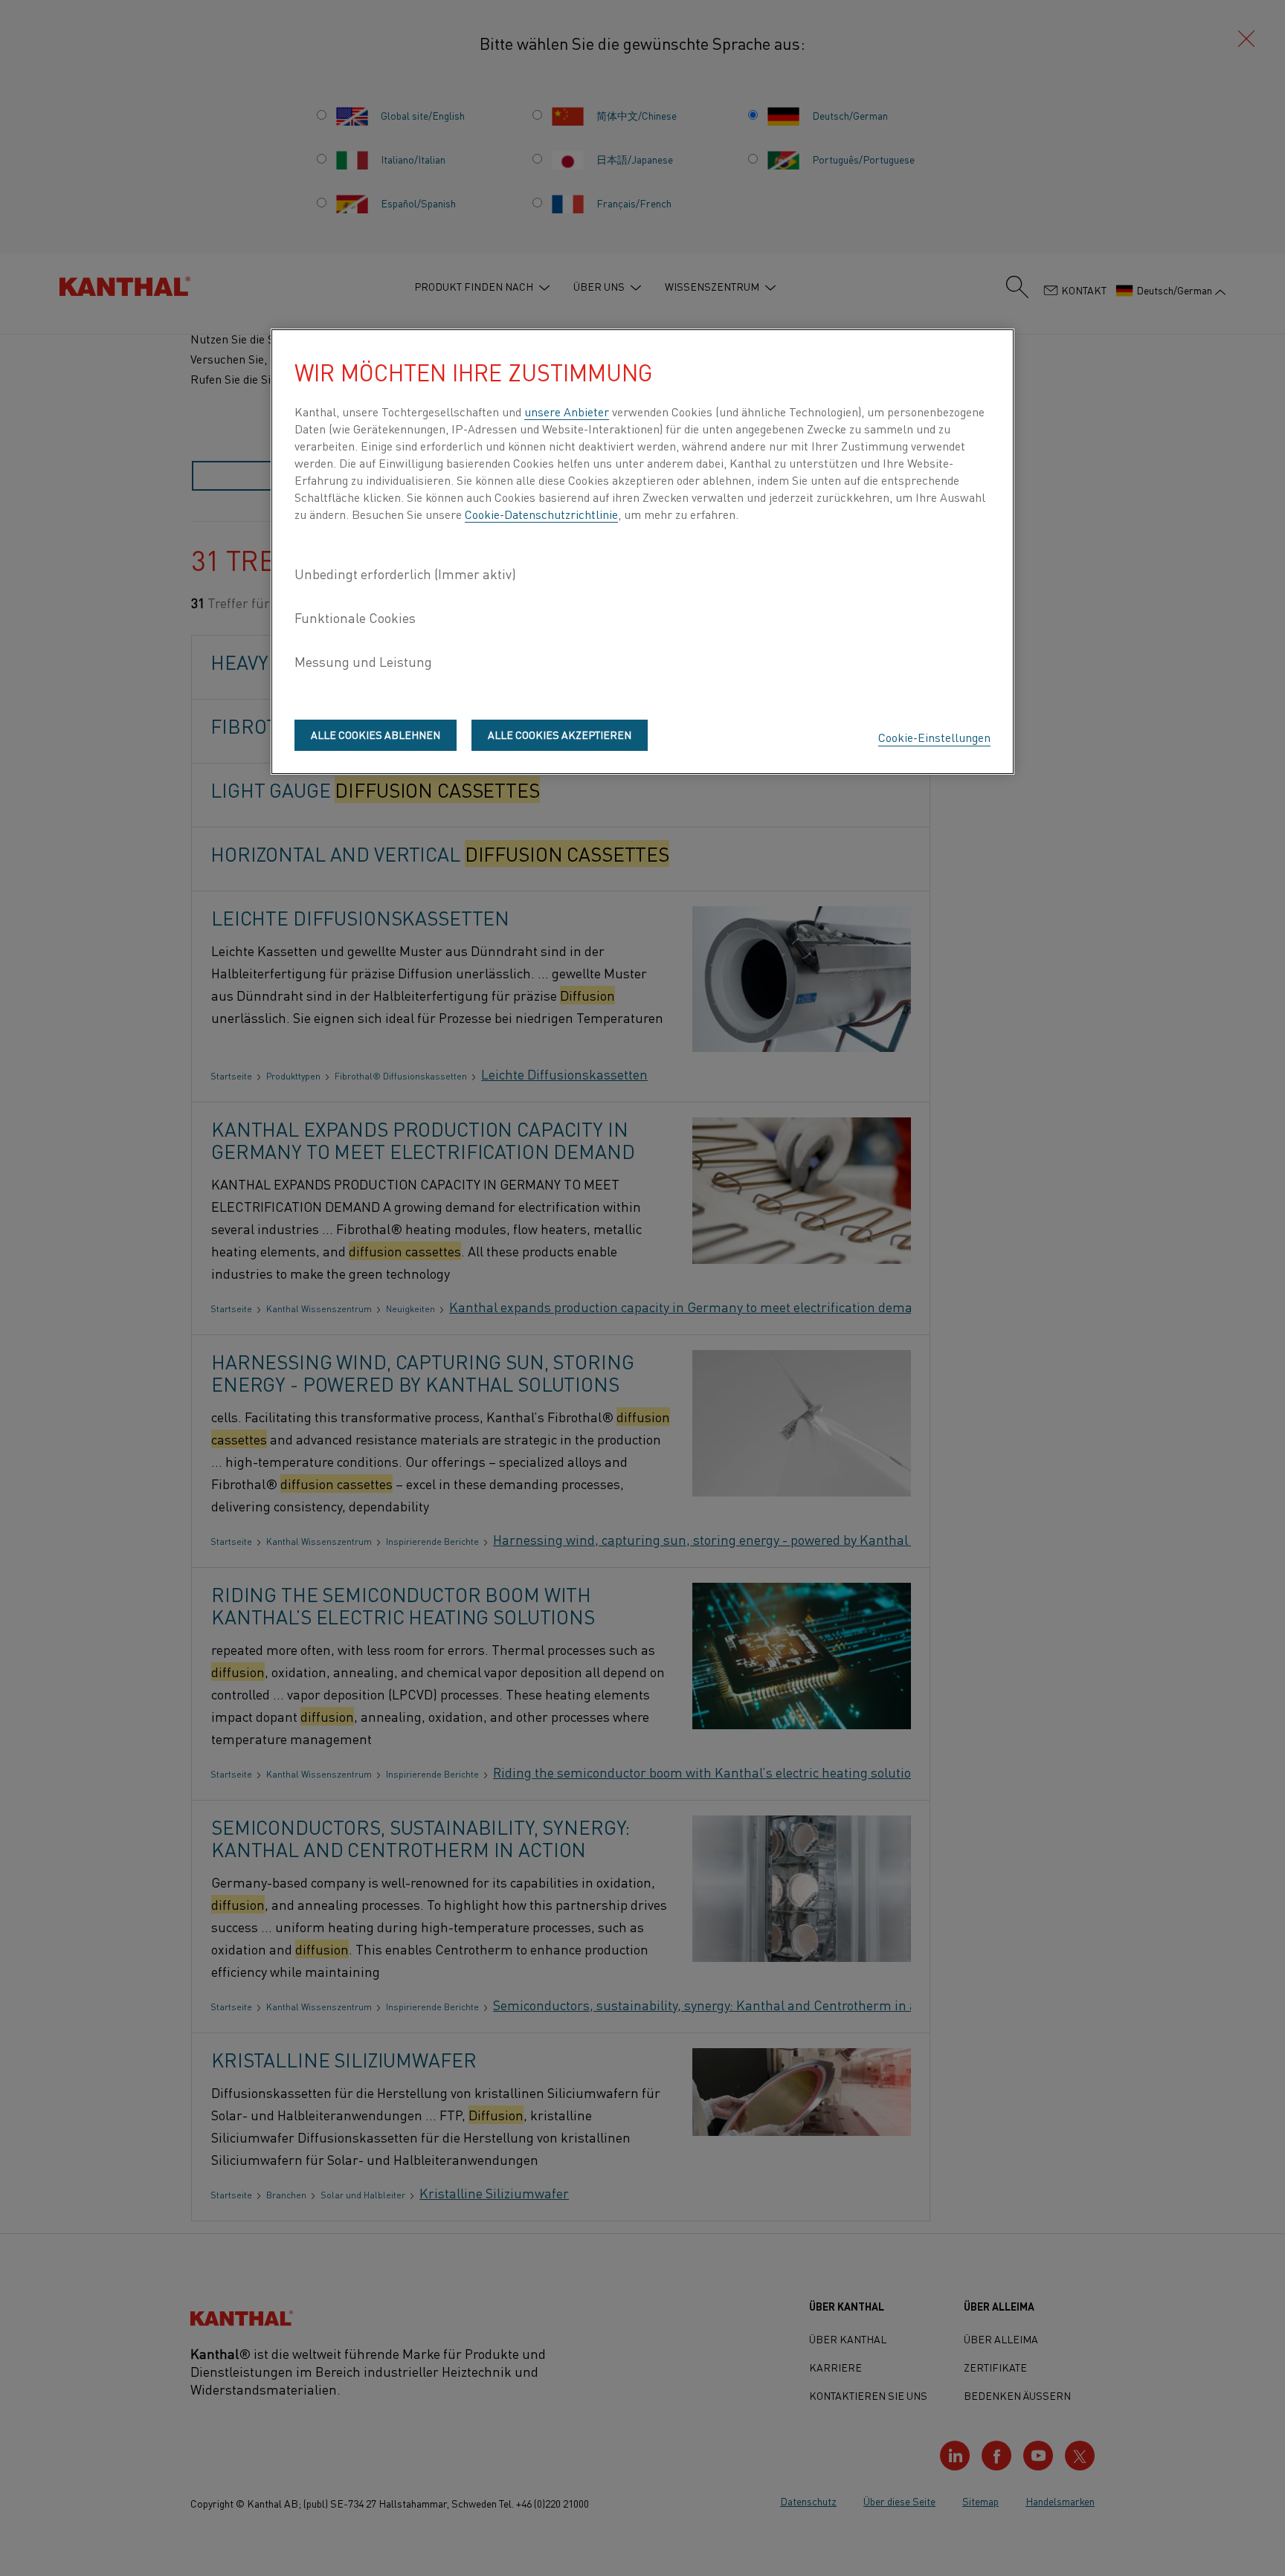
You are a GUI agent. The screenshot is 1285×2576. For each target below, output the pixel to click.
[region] (642, 552)
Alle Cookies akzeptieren (560, 735)
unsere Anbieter (567, 411)
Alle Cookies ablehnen (376, 735)
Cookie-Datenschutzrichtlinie (541, 514)
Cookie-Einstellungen (934, 737)
